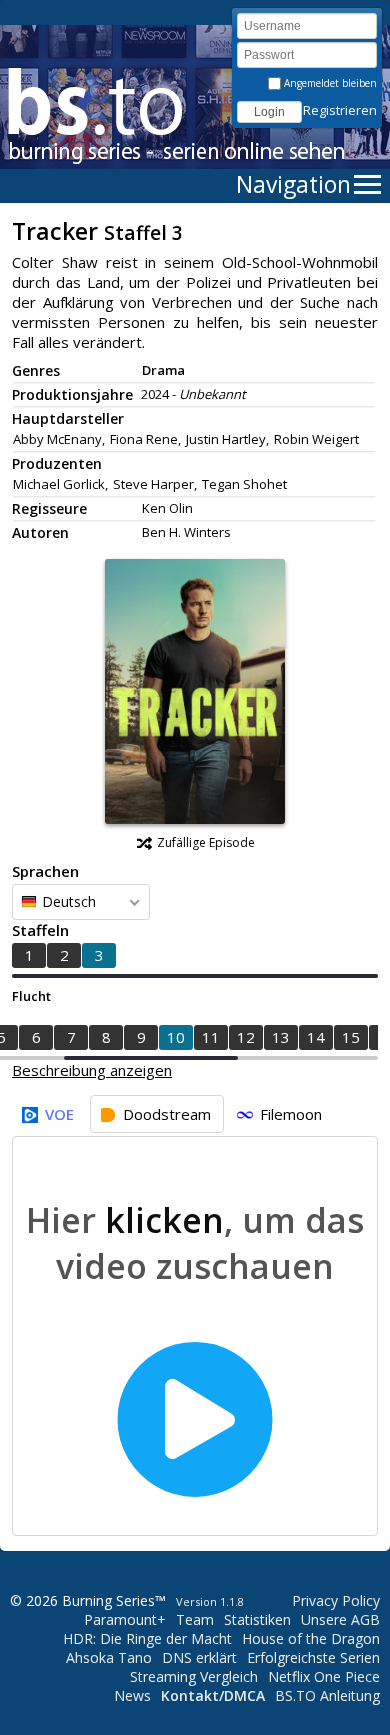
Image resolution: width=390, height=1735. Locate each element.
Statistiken (257, 1619)
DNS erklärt (199, 1657)
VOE (59, 1114)
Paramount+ (125, 1619)
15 (351, 1037)
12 (246, 1037)
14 (316, 1037)
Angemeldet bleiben (329, 83)
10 (176, 1037)
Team (195, 1619)
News (132, 1695)
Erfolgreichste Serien (313, 1657)
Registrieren (340, 110)
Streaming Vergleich (194, 1676)
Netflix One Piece (324, 1676)
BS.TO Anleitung (327, 1695)
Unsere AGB (340, 1619)
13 (281, 1037)
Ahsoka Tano (109, 1657)
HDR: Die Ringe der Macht (147, 1638)
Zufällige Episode (206, 842)
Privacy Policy (336, 1600)
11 (211, 1037)
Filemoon (291, 1114)
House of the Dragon (311, 1638)
